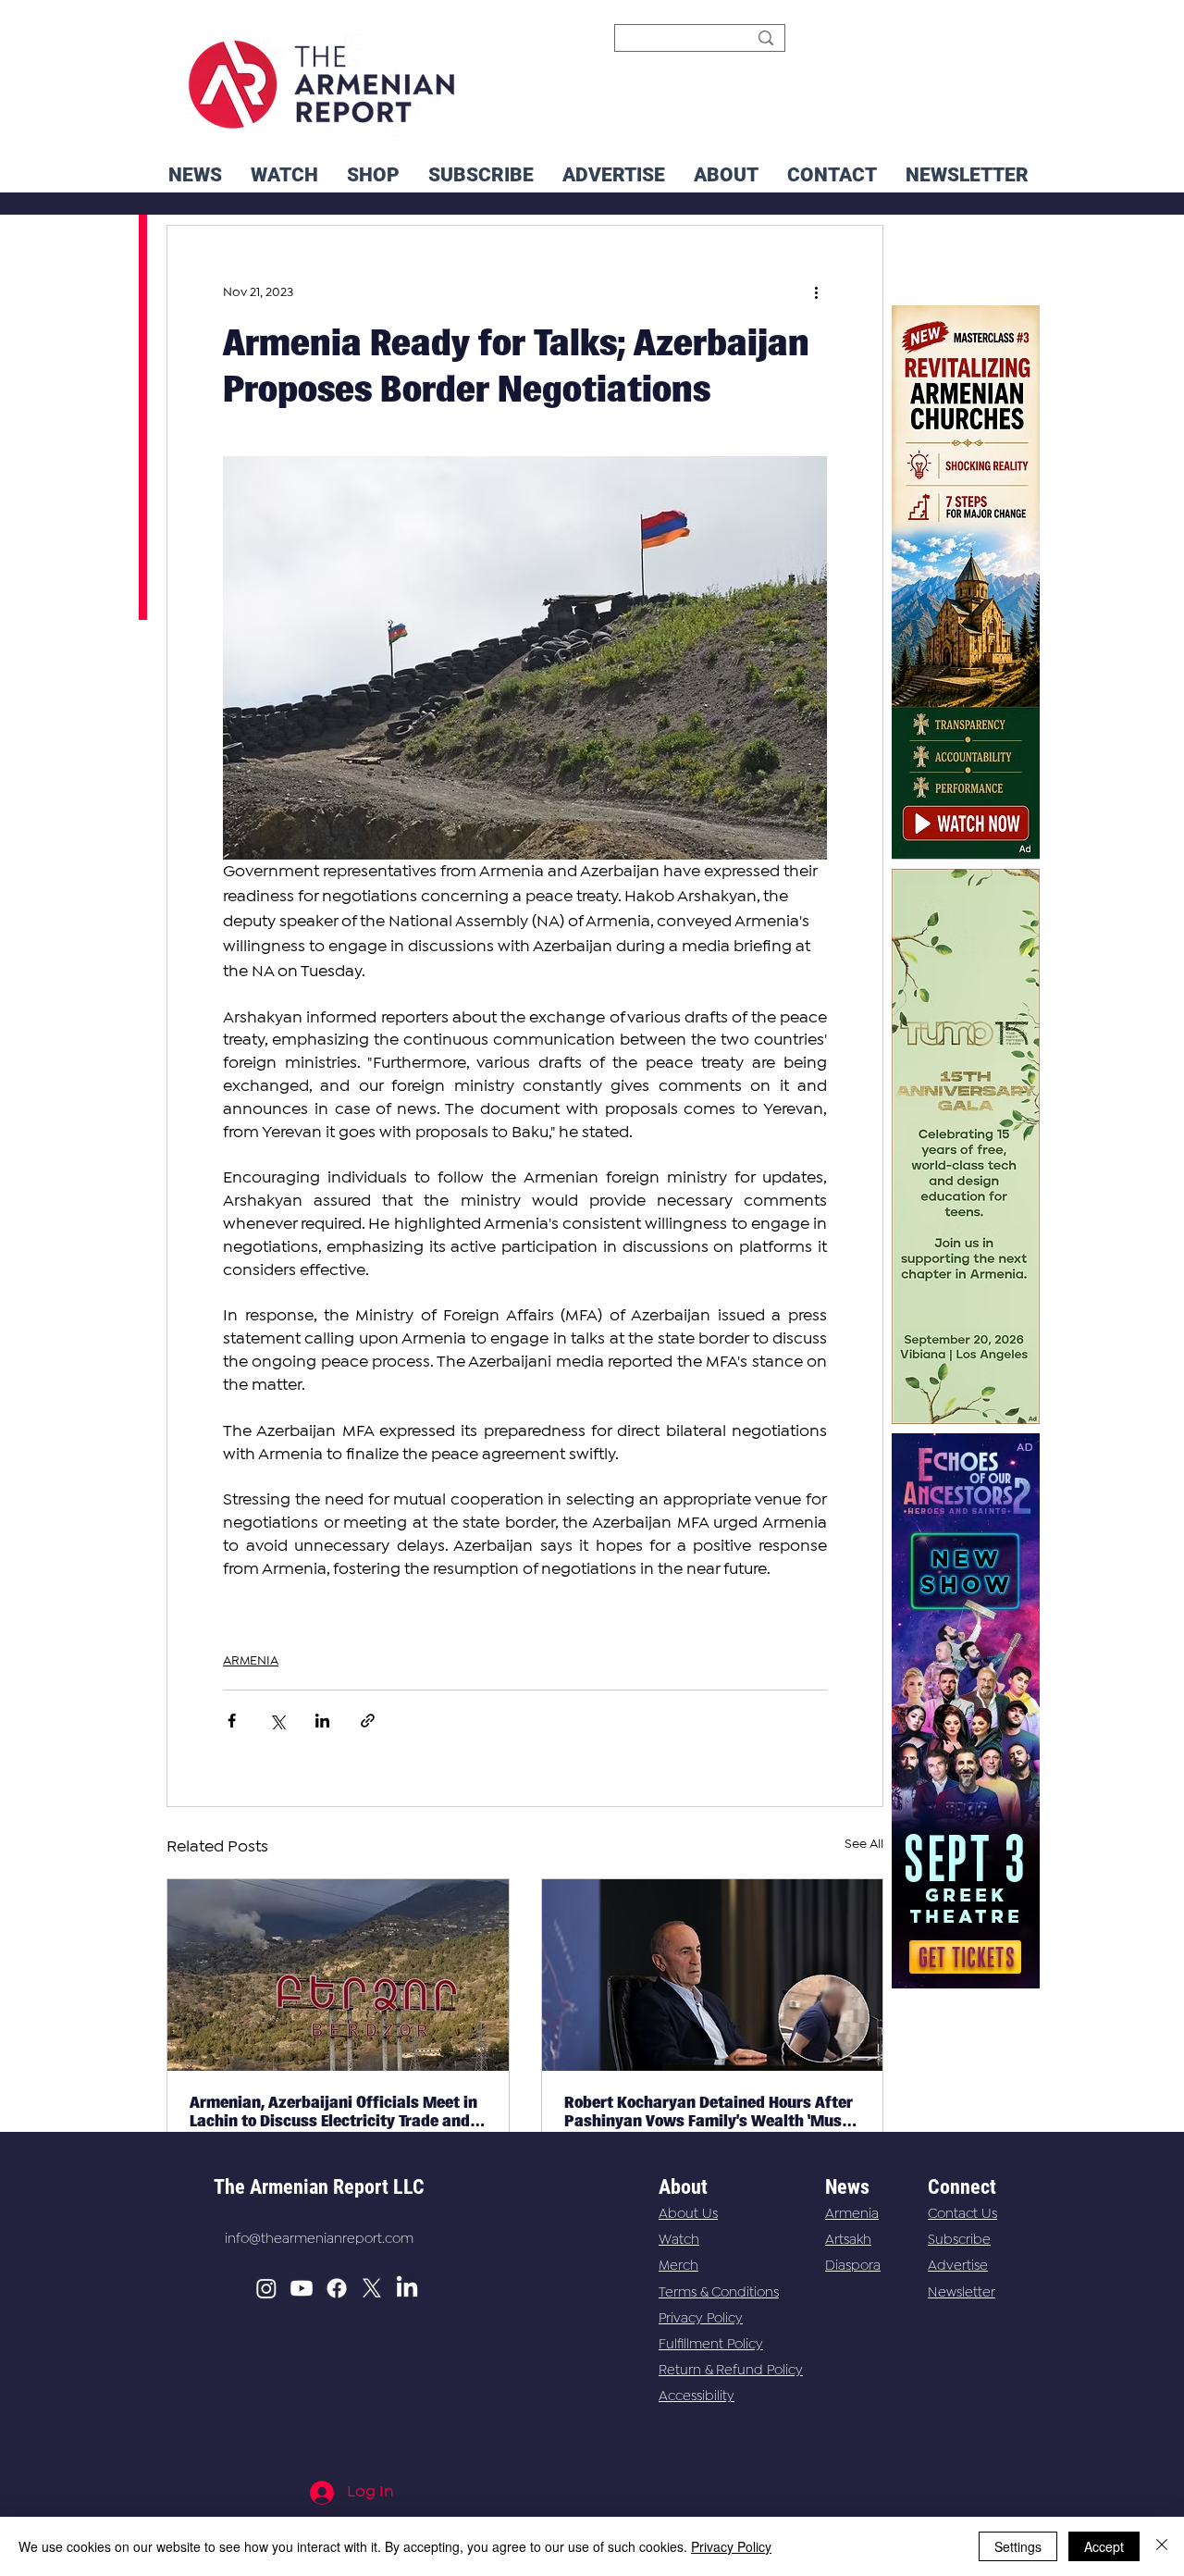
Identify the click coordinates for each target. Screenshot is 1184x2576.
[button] (967, 175)
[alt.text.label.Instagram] (266, 2288)
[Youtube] (302, 2288)
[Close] (1162, 2546)
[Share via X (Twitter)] (277, 1721)
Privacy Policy (701, 2319)
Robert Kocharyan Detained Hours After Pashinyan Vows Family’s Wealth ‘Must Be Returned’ (709, 2112)
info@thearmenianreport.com (319, 2239)
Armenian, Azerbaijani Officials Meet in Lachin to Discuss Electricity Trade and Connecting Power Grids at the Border (333, 2112)
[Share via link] (368, 1721)
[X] (372, 2288)
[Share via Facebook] (232, 1721)
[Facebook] (337, 2288)
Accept (1104, 2546)
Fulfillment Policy (711, 2345)
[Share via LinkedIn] (322, 1721)
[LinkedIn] (407, 2288)
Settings (1018, 2546)
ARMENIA (251, 1661)
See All (864, 1844)
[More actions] (816, 292)
